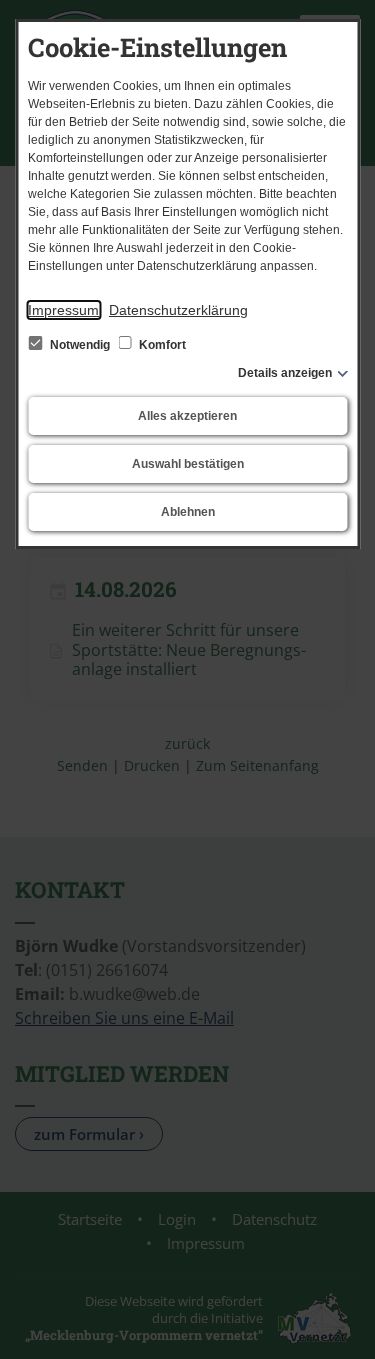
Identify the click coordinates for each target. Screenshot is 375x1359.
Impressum (63, 310)
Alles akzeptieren (187, 416)
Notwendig (80, 345)
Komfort (161, 345)
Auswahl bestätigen (188, 464)
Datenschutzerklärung (178, 310)
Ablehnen (188, 512)
